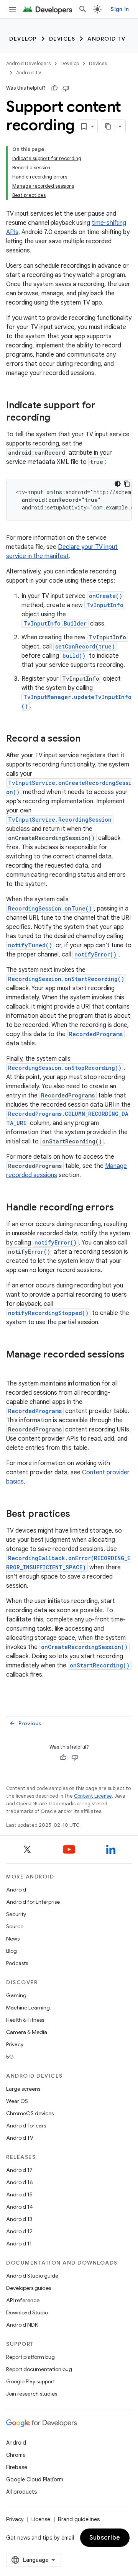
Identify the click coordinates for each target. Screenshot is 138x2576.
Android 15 (19, 2194)
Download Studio (27, 2312)
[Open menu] (12, 9)
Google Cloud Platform (35, 2479)
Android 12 (19, 2231)
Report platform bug (30, 2357)
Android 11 (19, 2244)
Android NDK (22, 2325)
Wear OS (17, 2101)
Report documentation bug (39, 2369)
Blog (11, 1951)
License (41, 2519)
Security (16, 1914)
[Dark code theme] (118, 484)
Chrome (16, 2455)
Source (15, 1926)
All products (21, 2492)
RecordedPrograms (96, 1034)
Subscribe (105, 2538)
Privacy (15, 2044)
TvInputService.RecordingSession (60, 820)
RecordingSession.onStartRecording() (66, 979)
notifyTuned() (30, 945)
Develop (23, 39)
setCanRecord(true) (85, 646)
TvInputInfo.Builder (55, 623)
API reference (23, 2300)
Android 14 (20, 2207)
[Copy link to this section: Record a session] (88, 739)
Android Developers (28, 63)
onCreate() (106, 596)
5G (10, 2057)
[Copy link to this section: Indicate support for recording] (58, 418)
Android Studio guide (32, 2276)
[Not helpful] (66, 88)
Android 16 (20, 2182)
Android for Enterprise (33, 1902)
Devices (62, 39)
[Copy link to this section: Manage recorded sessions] (14, 1367)
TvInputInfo (105, 605)
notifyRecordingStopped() (48, 1313)
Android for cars (26, 2126)
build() (74, 656)
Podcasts (17, 1963)
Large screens (23, 2089)
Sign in (120, 9)
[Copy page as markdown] (108, 126)
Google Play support (30, 2381)
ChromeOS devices (30, 2113)
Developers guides (29, 2288)
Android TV (106, 39)
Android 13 (19, 2219)
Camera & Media (27, 2032)
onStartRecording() (100, 1665)
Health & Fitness (25, 2020)
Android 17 (19, 2170)
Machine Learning (28, 2008)
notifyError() (95, 954)
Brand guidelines (79, 2519)
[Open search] (83, 9)
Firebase (17, 2467)
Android (16, 1890)
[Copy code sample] (127, 484)
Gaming (16, 1995)
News (13, 1939)
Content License (93, 1796)
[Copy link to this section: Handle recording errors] (122, 1208)
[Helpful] (54, 88)
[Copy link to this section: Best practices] (78, 1515)
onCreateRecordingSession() (84, 1647)
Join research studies (32, 2394)
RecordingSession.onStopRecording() (65, 1068)
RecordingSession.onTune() (50, 908)
